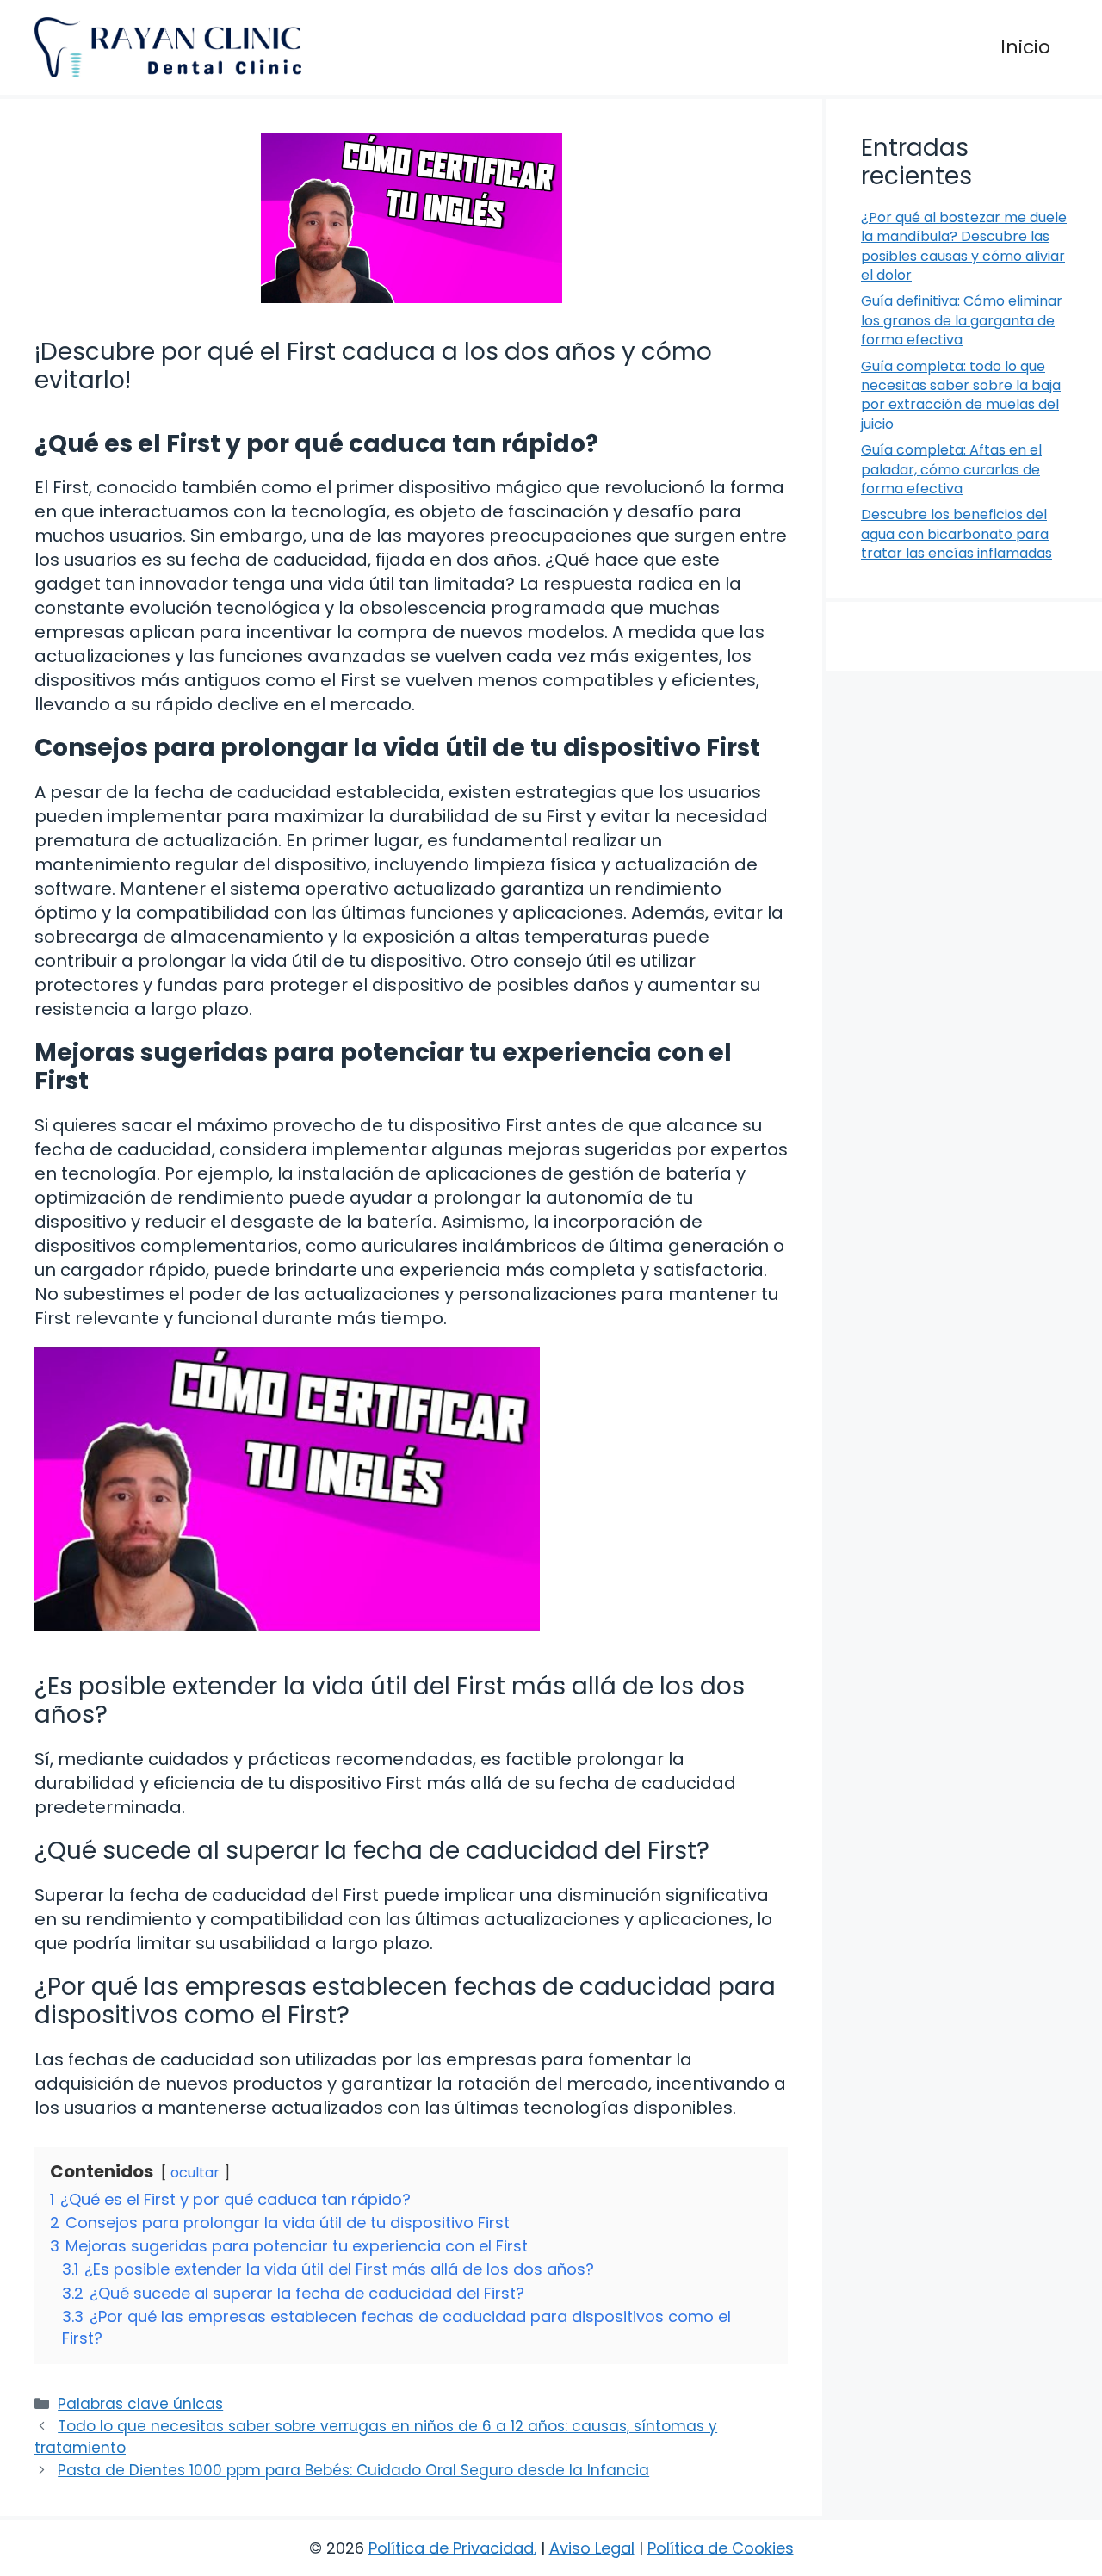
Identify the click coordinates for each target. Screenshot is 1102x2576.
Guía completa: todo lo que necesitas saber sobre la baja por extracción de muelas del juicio (961, 395)
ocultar (195, 2173)
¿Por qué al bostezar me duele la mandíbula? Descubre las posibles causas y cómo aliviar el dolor (964, 246)
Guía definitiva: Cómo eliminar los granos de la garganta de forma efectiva (962, 320)
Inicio (1025, 47)
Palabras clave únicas (140, 2404)
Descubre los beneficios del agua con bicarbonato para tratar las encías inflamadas (957, 534)
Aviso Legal (592, 2548)
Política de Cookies (721, 2548)
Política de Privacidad (451, 2548)
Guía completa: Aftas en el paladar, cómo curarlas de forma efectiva (951, 469)
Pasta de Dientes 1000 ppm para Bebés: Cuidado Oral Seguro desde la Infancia (353, 2470)
